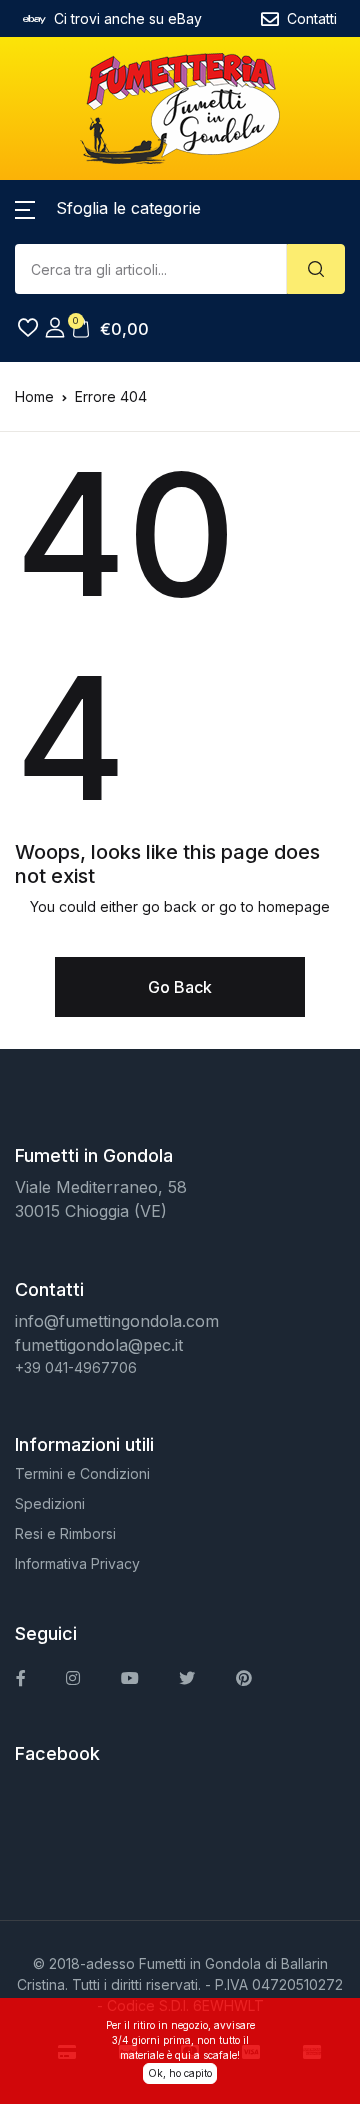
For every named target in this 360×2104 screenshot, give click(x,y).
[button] (108, 208)
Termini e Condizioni (82, 1473)
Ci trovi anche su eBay (128, 18)
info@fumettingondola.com (117, 1321)
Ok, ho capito (180, 2073)
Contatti (312, 18)
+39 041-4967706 (76, 1367)
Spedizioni (50, 1503)
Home (34, 396)
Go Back (180, 987)
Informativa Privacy (77, 1563)
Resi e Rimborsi (65, 1533)
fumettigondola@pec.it (99, 1345)
